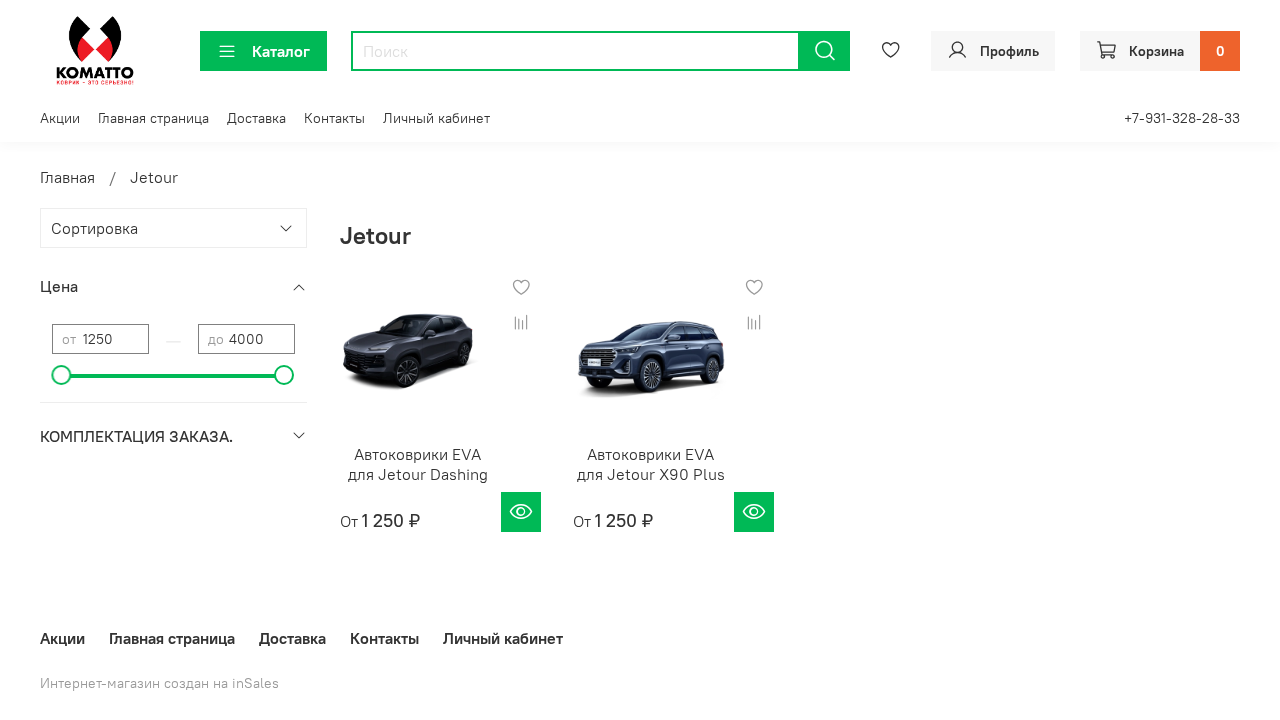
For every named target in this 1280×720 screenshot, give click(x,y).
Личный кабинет (436, 118)
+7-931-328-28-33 (1182, 118)
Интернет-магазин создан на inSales (159, 683)
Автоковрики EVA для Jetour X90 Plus (651, 464)
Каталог (281, 51)
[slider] (62, 375)
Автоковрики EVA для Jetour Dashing (418, 464)
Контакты (334, 118)
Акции (60, 118)
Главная (67, 177)
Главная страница (153, 118)
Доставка (256, 118)
